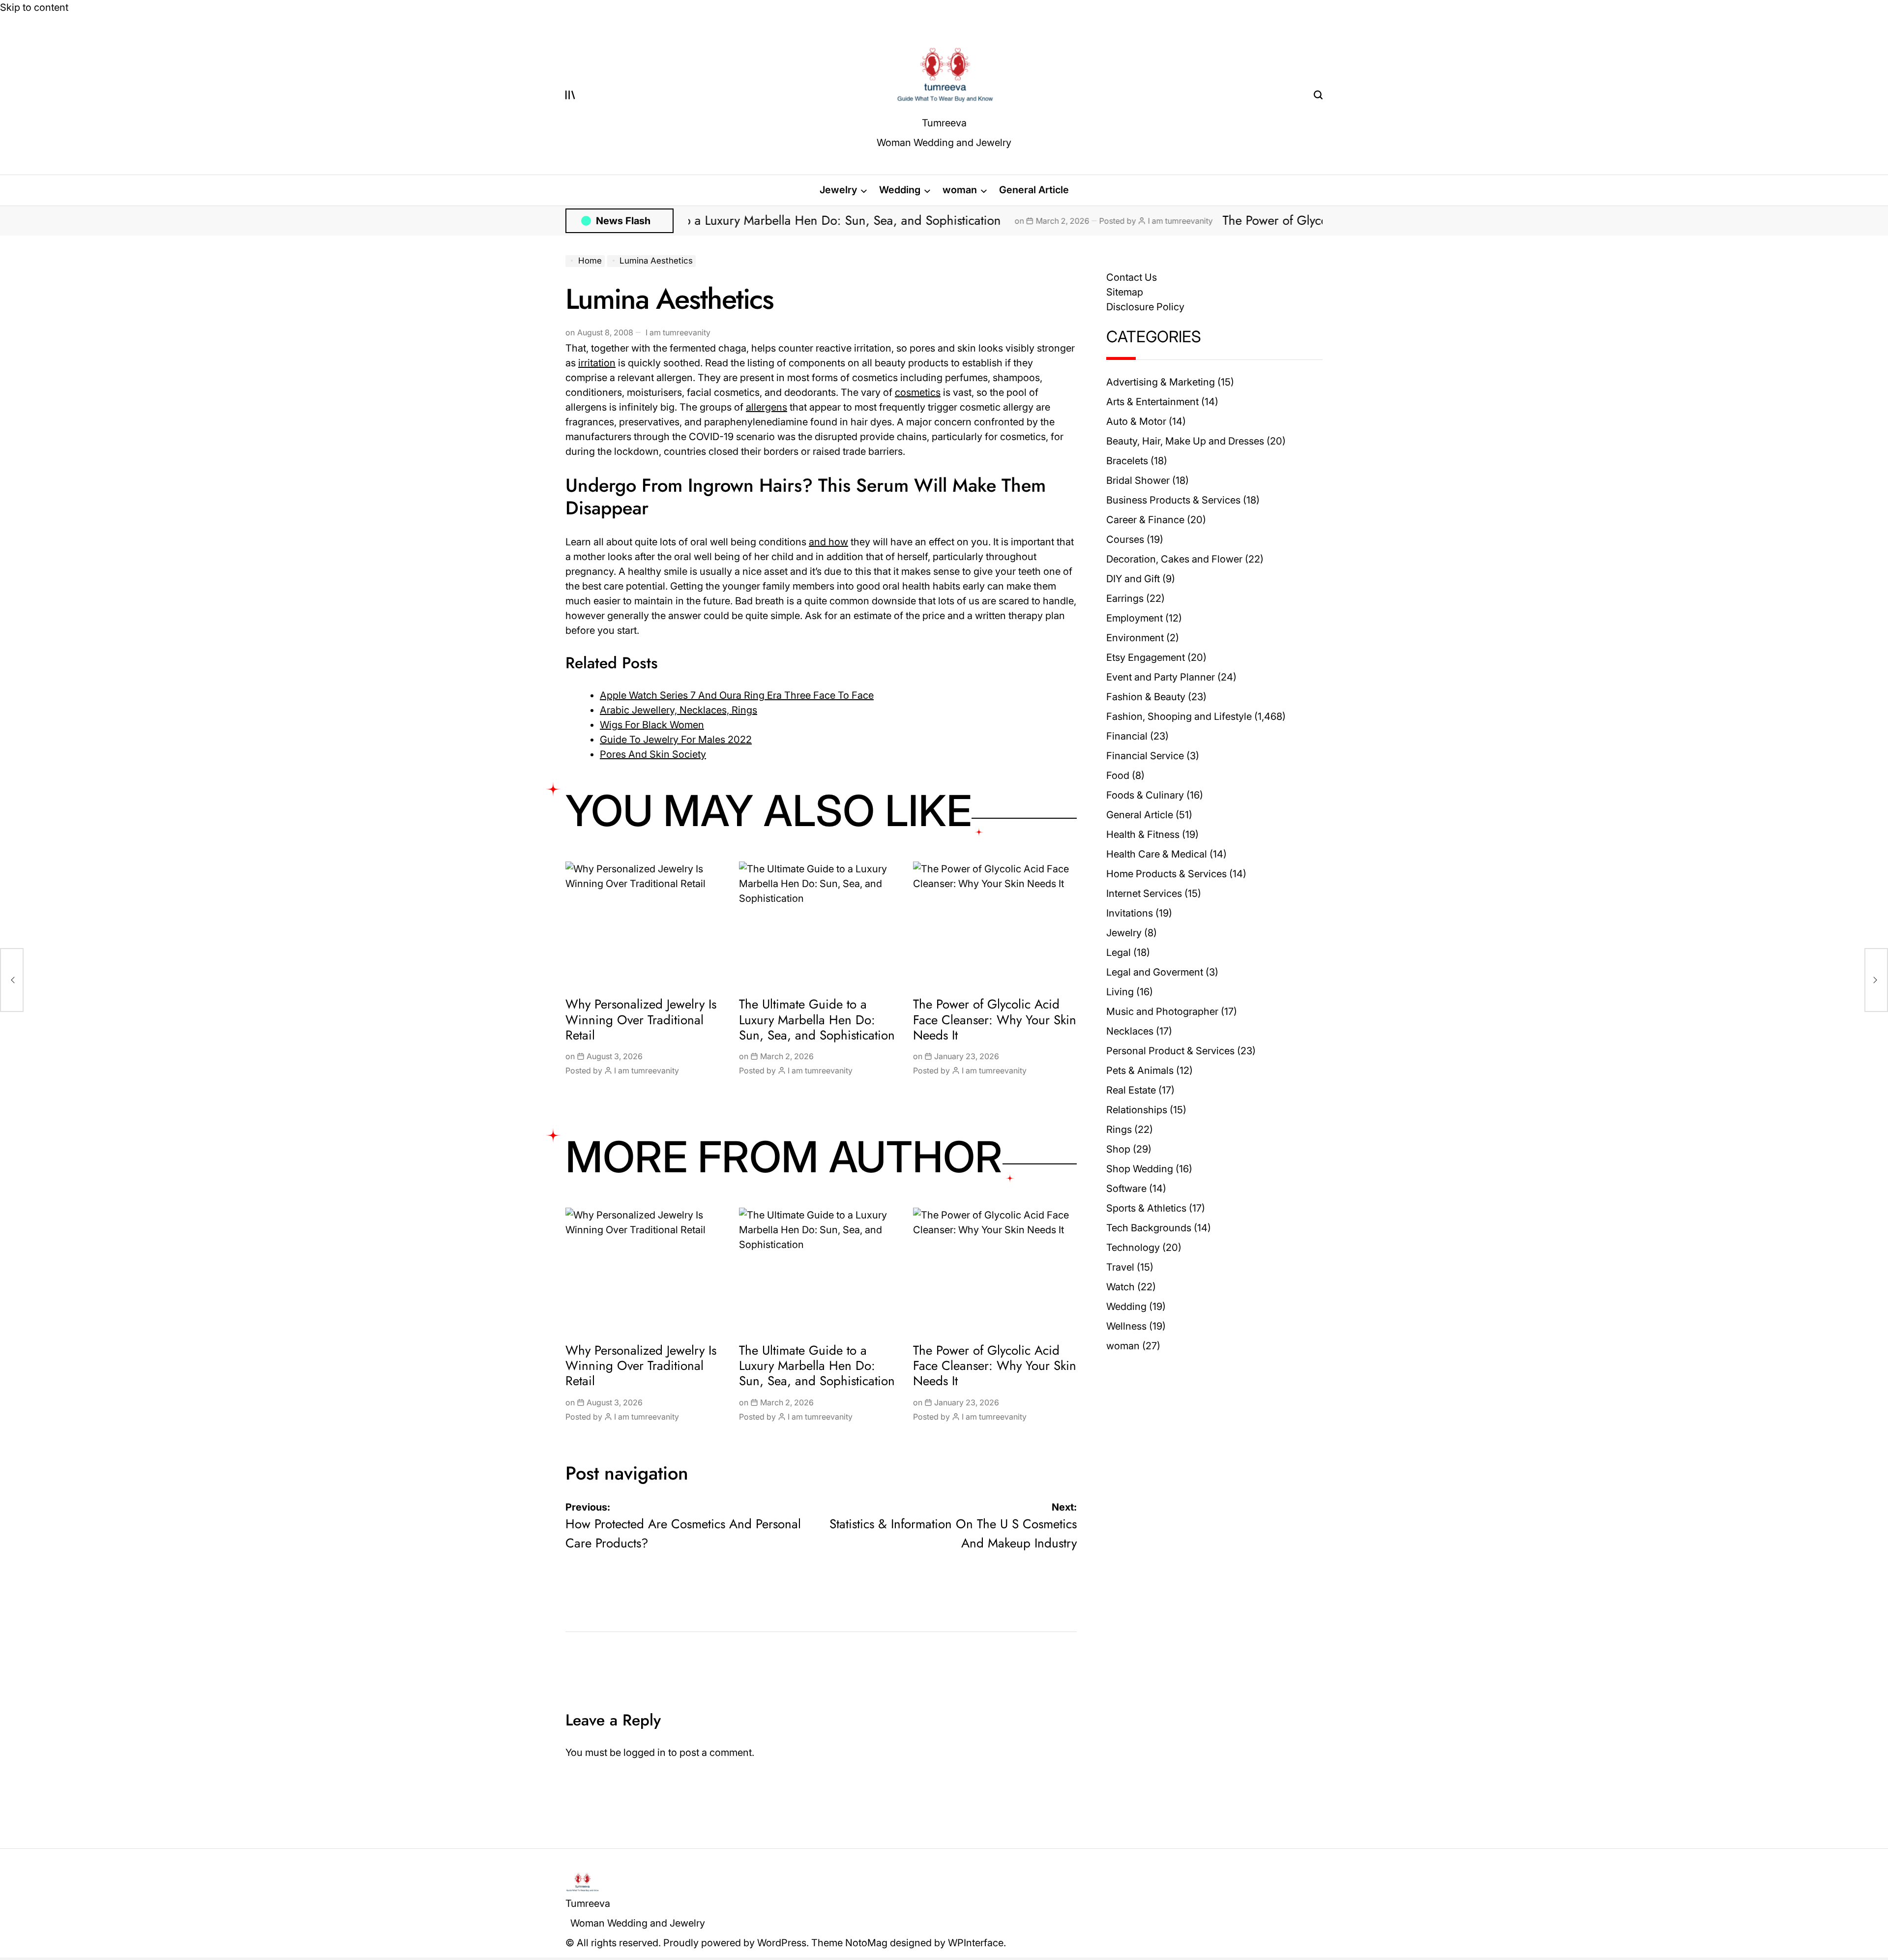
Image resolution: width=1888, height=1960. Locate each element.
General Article (1034, 190)
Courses (1125, 539)
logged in (645, 1752)
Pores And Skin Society (653, 754)
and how (828, 542)
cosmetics (918, 392)
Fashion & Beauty (1146, 697)
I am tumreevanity (1030, 221)
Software (1126, 1188)
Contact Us (1132, 277)
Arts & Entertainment (1152, 402)
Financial (1127, 736)
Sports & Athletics (1146, 1208)
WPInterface (976, 1943)
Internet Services (1144, 893)
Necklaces (1130, 1031)
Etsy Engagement (1146, 657)
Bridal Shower (1138, 480)
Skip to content (34, 7)
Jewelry (838, 190)
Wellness (1126, 1326)
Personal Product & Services (1170, 1051)
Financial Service (1145, 756)
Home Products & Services (1166, 874)
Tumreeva (944, 123)
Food (1118, 775)
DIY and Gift (1133, 579)
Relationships (1137, 1110)
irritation (597, 363)
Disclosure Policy (1145, 307)
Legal (1119, 952)
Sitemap (1125, 292)
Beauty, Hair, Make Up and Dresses (1185, 441)
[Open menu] (570, 95)
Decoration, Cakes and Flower (1174, 559)
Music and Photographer (1162, 1011)
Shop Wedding (1140, 1169)
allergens (767, 407)
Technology (1133, 1247)
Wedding (900, 190)
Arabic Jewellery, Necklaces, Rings (678, 710)
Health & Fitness (1143, 834)
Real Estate (1131, 1090)
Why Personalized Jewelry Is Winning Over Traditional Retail (641, 1019)
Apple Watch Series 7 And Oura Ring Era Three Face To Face (737, 695)
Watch (1121, 1287)
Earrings (1125, 598)
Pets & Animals (1140, 1070)
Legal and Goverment (1155, 972)
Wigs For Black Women (652, 725)
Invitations (1130, 913)
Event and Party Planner (1161, 677)
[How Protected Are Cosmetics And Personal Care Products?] (12, 980)
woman (960, 190)
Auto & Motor (1136, 421)
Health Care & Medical (1157, 854)
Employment (1135, 618)
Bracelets (1127, 461)
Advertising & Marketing (1161, 382)
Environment (1135, 638)
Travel (1120, 1267)
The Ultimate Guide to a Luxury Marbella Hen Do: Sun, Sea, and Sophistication (819, 1019)
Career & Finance (1145, 520)
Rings (1119, 1129)
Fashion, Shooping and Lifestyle (1179, 716)
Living (1120, 992)
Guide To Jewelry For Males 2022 (676, 740)
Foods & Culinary (1145, 795)
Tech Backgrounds (1149, 1228)
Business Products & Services (1173, 500)
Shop (1118, 1149)
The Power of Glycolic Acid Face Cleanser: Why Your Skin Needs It (1254, 220)
